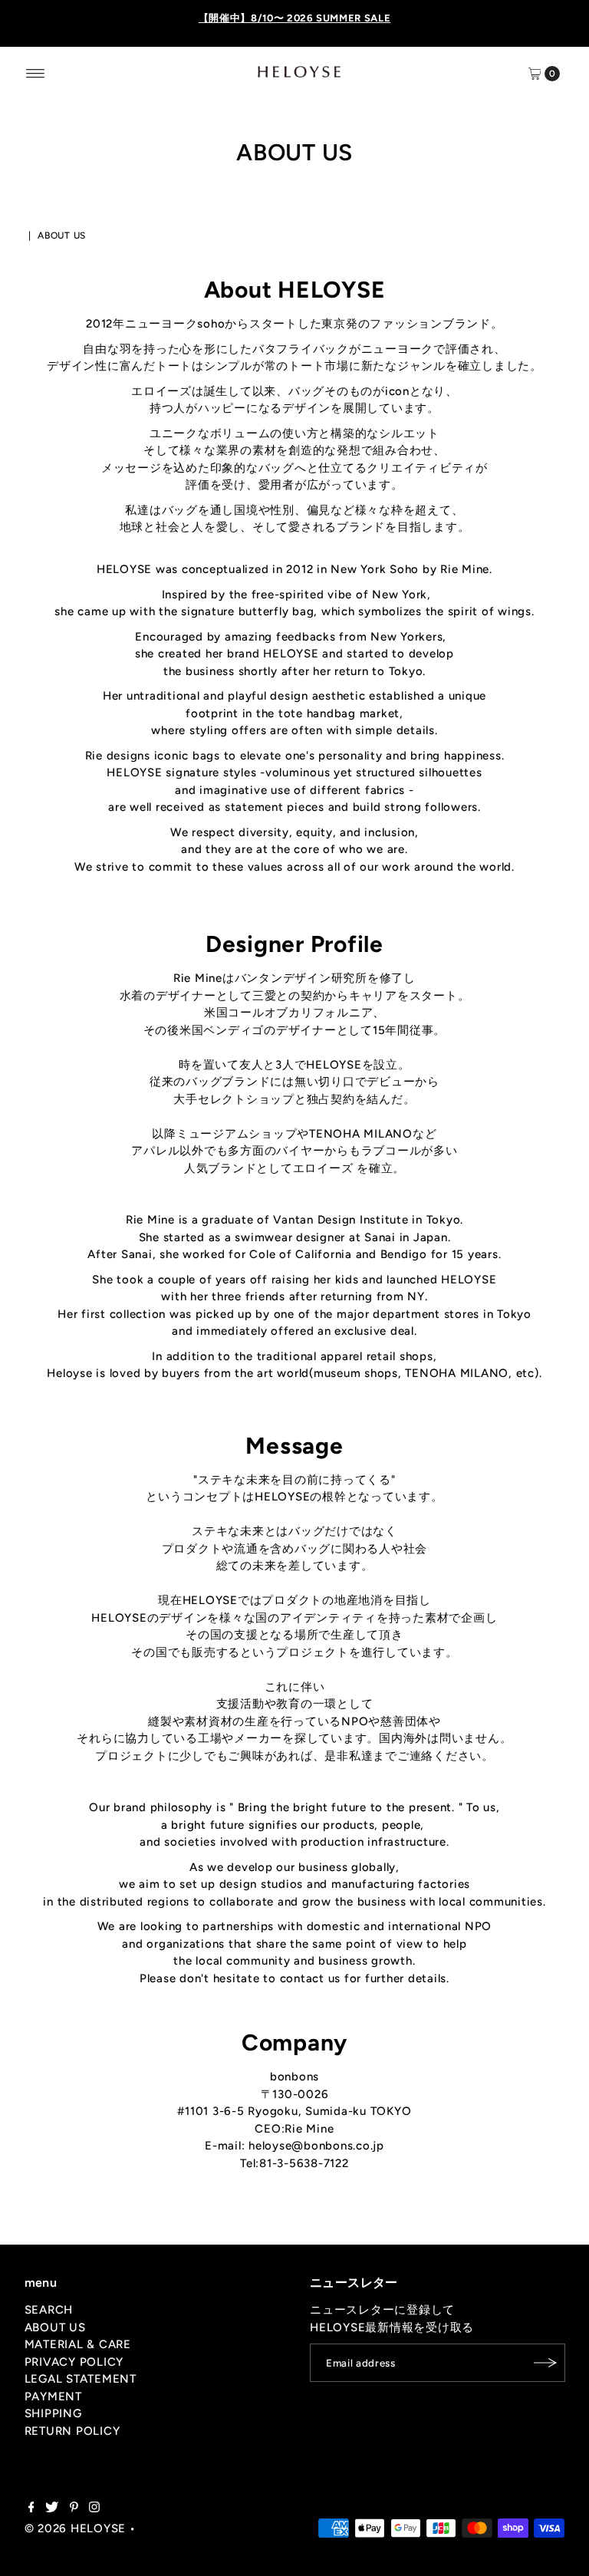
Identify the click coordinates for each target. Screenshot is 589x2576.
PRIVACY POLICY (74, 2362)
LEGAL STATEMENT (81, 2379)
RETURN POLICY (72, 2431)
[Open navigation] (36, 74)
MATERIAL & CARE (78, 2344)
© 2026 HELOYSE (76, 2528)
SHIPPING (53, 2413)
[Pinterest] (74, 2508)
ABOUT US (55, 2327)
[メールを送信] (546, 2363)
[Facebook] (31, 2508)
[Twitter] (52, 2508)
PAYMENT (53, 2396)
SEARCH (49, 2310)
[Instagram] (94, 2508)
